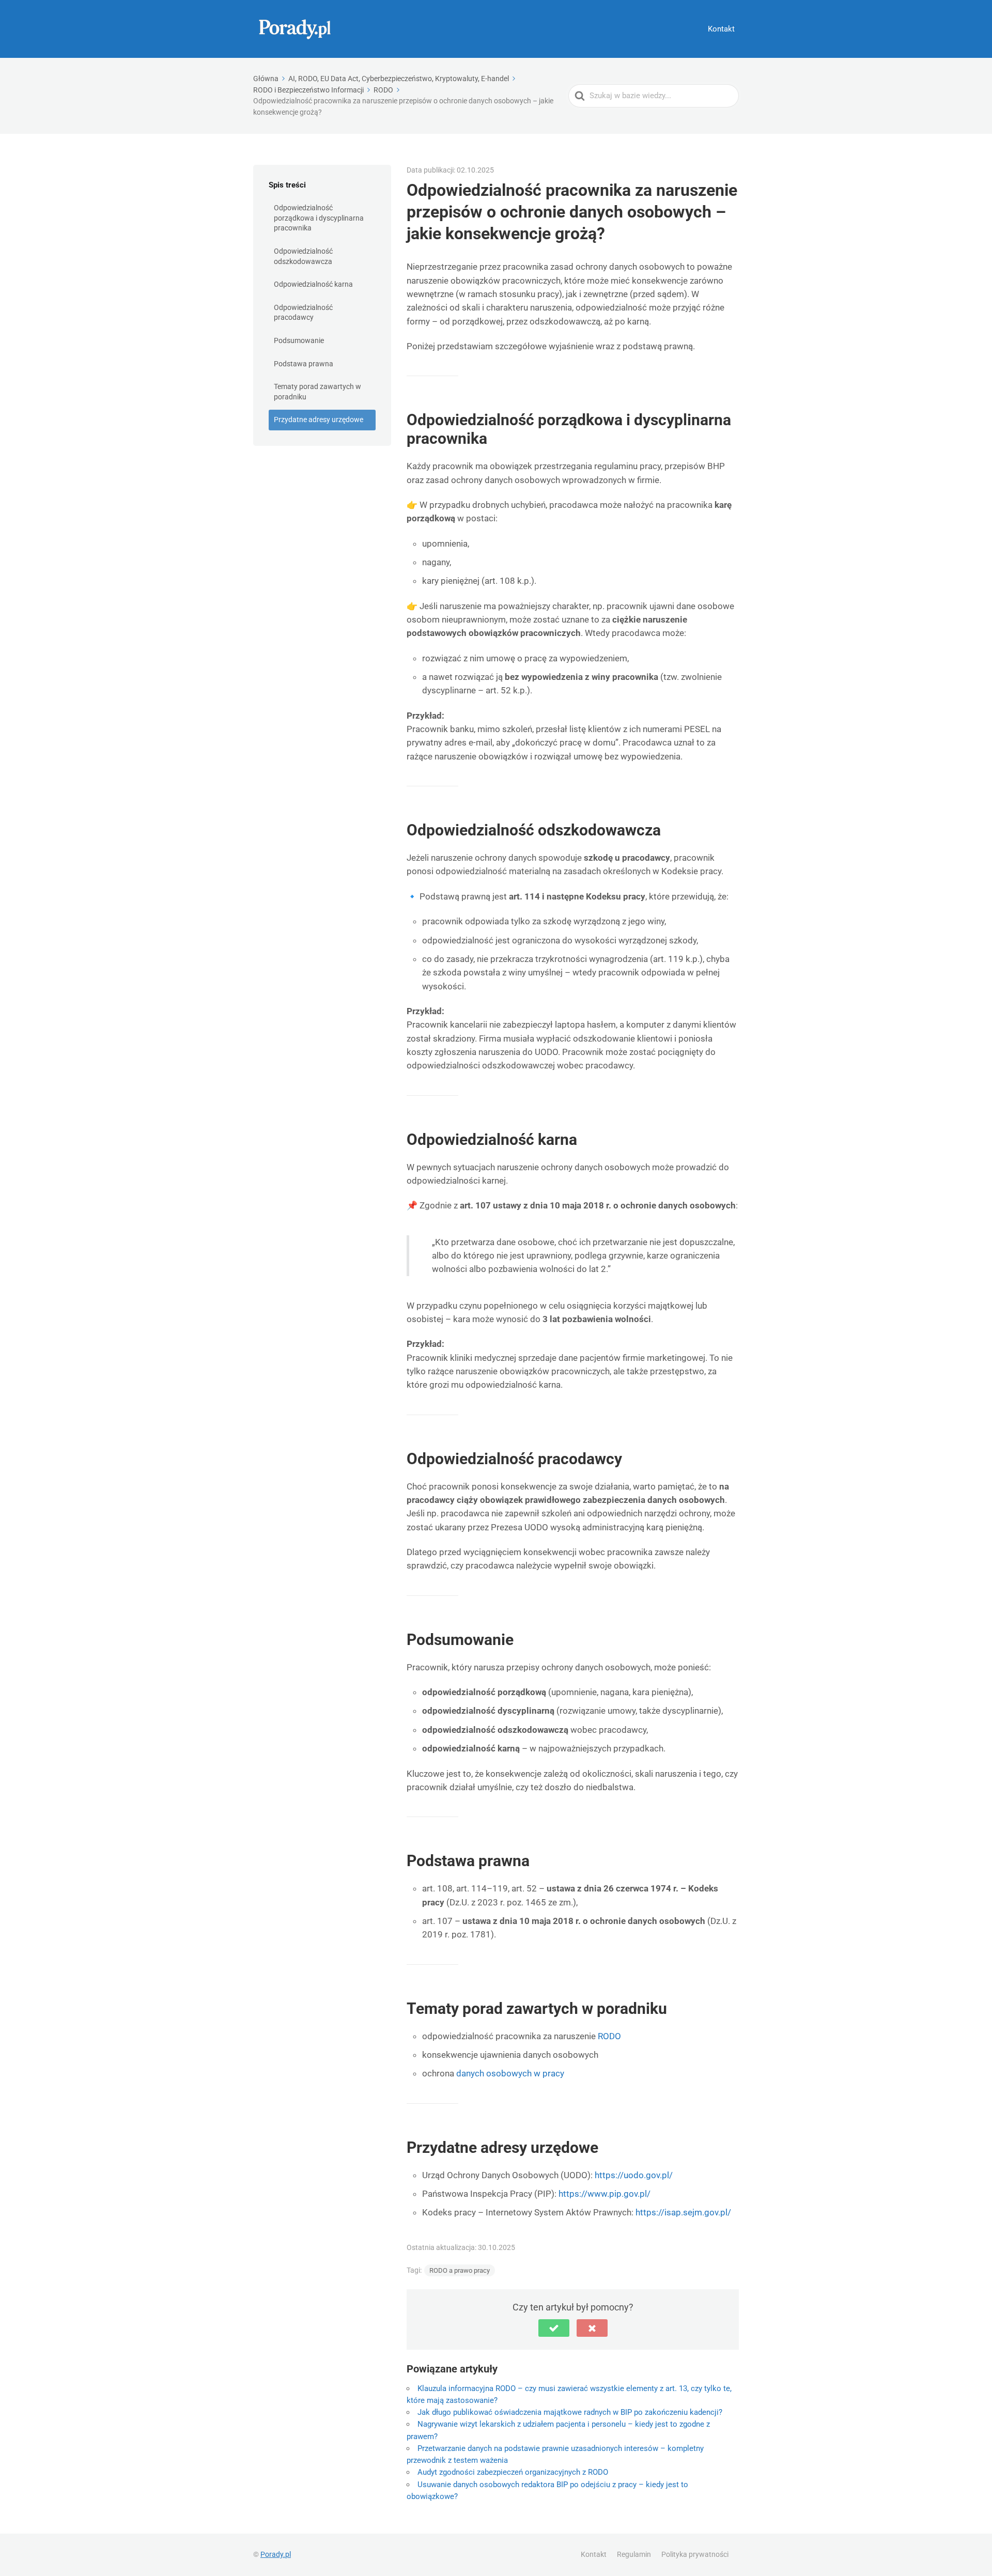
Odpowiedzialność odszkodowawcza (303, 256)
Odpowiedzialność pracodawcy (303, 313)
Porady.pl (276, 2554)
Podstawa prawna (304, 364)
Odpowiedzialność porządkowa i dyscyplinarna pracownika (319, 218)
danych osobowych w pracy (510, 2073)
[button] (554, 2328)
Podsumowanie (299, 340)
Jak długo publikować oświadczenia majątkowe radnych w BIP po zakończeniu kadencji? (570, 2412)
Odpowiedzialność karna (313, 284)
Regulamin (634, 2554)
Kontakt (721, 29)
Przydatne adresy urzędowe (319, 420)
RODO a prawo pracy (460, 2270)
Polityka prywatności (695, 2554)
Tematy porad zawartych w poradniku (317, 392)
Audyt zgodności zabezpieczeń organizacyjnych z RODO (513, 2472)
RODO (609, 2036)
